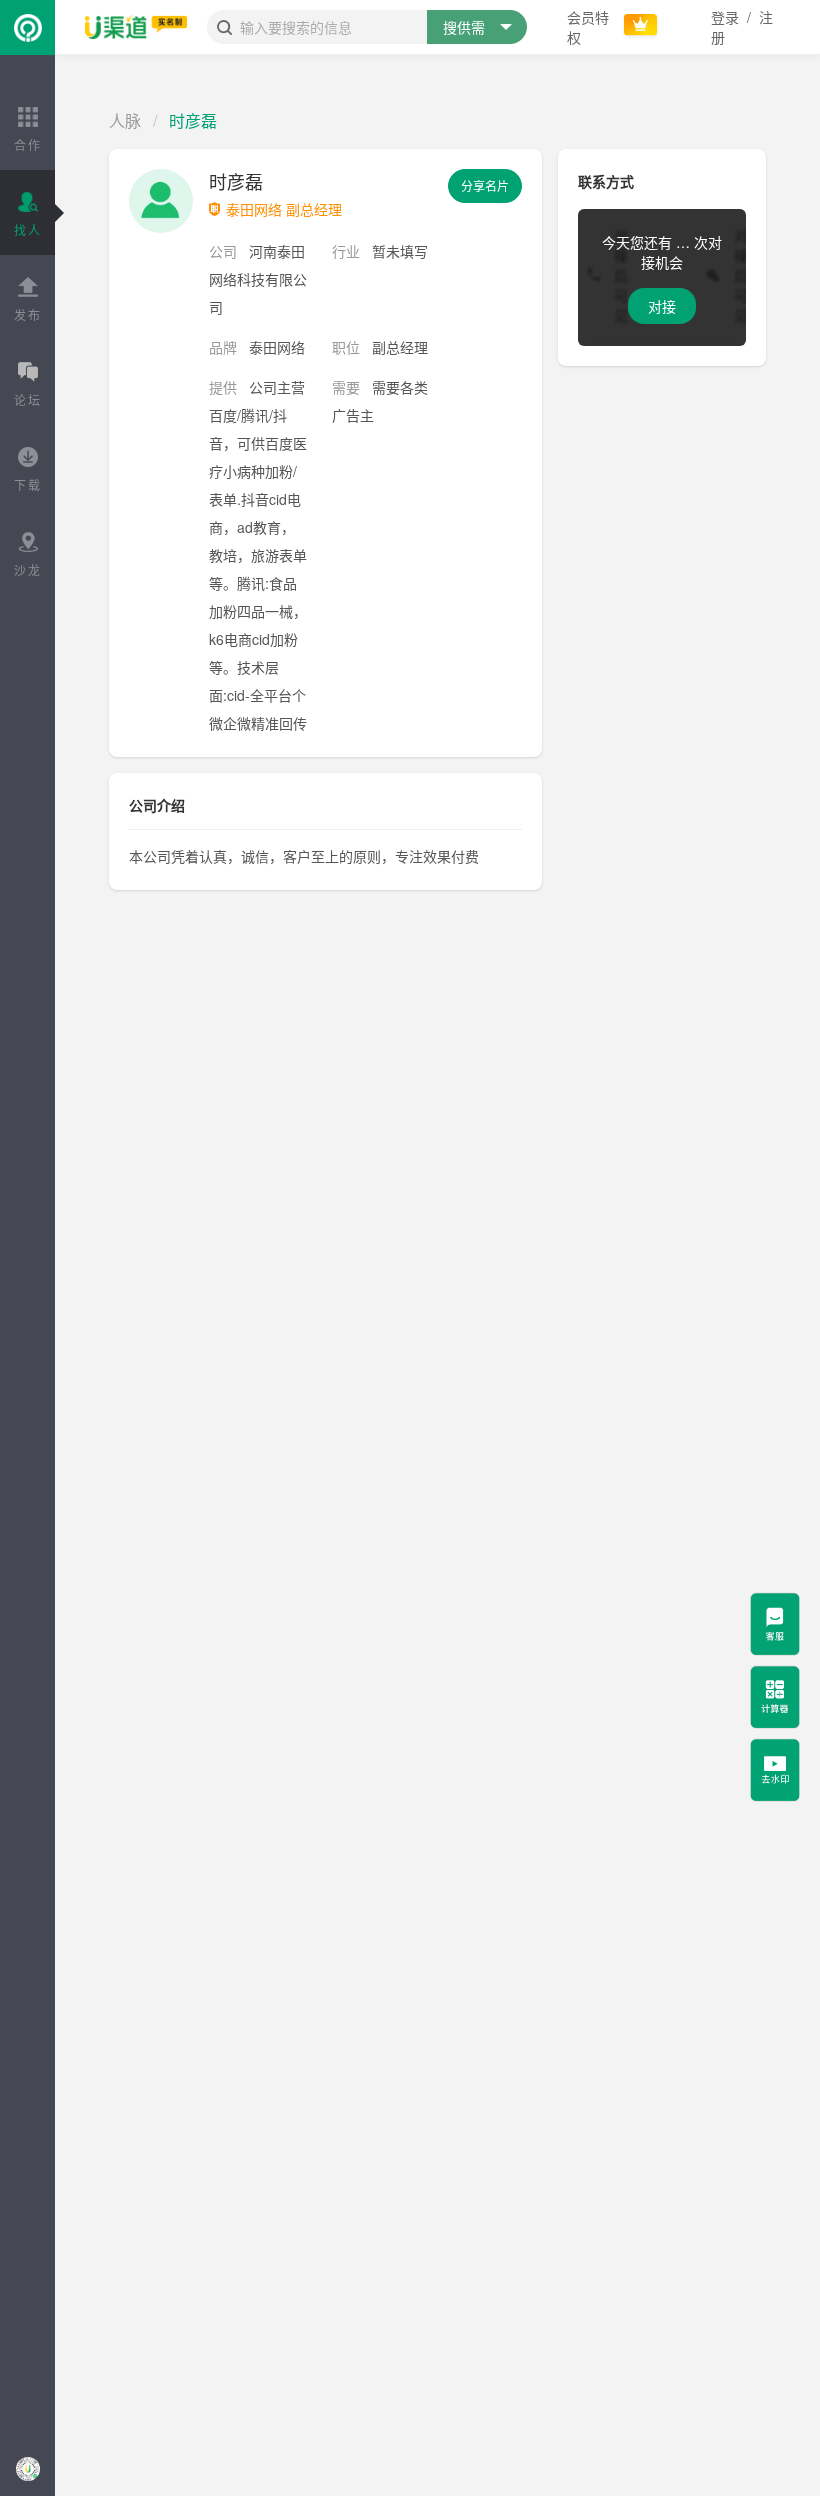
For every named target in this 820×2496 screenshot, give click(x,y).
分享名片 (485, 185)
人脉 (125, 120)
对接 (662, 306)
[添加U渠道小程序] (27, 2468)
